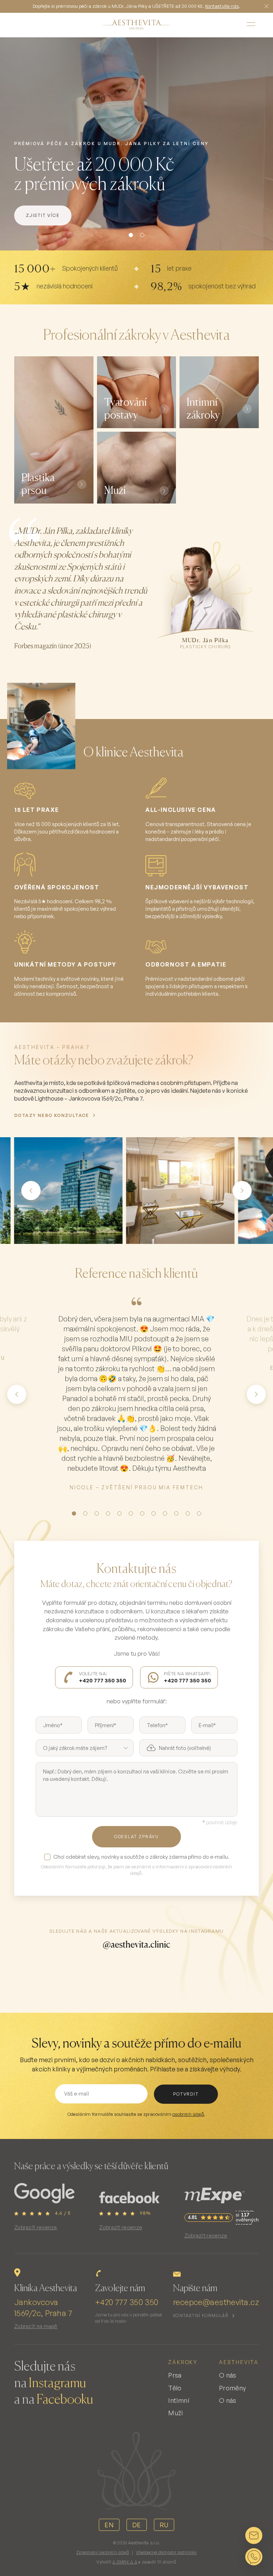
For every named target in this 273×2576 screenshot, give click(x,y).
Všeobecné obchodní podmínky (166, 2552)
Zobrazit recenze (36, 2227)
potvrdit (186, 2094)
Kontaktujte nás (222, 6)
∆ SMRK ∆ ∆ (125, 2562)
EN (109, 2525)
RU (164, 2525)
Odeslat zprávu (136, 1837)
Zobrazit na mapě (36, 2326)
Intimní (179, 2400)
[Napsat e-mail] (254, 2535)
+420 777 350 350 (127, 2302)
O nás (228, 2375)
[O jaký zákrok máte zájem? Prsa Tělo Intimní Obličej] (85, 1748)
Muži (175, 2413)
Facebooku (65, 2400)
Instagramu (57, 2384)
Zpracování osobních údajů (103, 2552)
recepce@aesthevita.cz (216, 2302)
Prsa (175, 2375)
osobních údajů (188, 2114)
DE (137, 2525)
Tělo (175, 2388)
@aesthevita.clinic (136, 1944)
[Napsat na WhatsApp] (254, 2557)
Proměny (233, 2388)
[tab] (131, 235)
